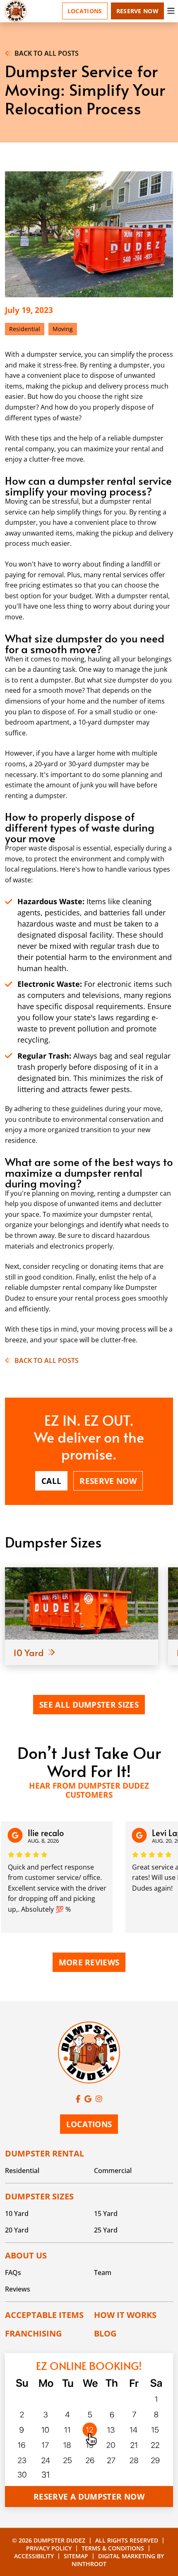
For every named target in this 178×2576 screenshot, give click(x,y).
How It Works (125, 2315)
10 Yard (17, 2213)
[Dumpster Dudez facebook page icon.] (78, 2099)
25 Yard (106, 2230)
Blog (105, 2333)
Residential (22, 2171)
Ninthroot (89, 2564)
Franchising (33, 2333)
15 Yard (106, 2213)
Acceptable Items (44, 2315)
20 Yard (17, 2230)
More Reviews (89, 1962)
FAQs (13, 2273)
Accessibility (34, 2556)
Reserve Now (138, 11)
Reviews (18, 2289)
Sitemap (76, 2556)
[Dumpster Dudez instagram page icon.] (99, 2099)
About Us (26, 2255)
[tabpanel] (82, 1616)
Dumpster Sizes (39, 2196)
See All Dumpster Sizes (89, 1705)
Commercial (113, 2171)
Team (103, 2273)
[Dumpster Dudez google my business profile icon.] (88, 2099)
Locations (85, 11)
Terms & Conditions (113, 2548)
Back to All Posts (47, 53)
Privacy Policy (49, 2548)
